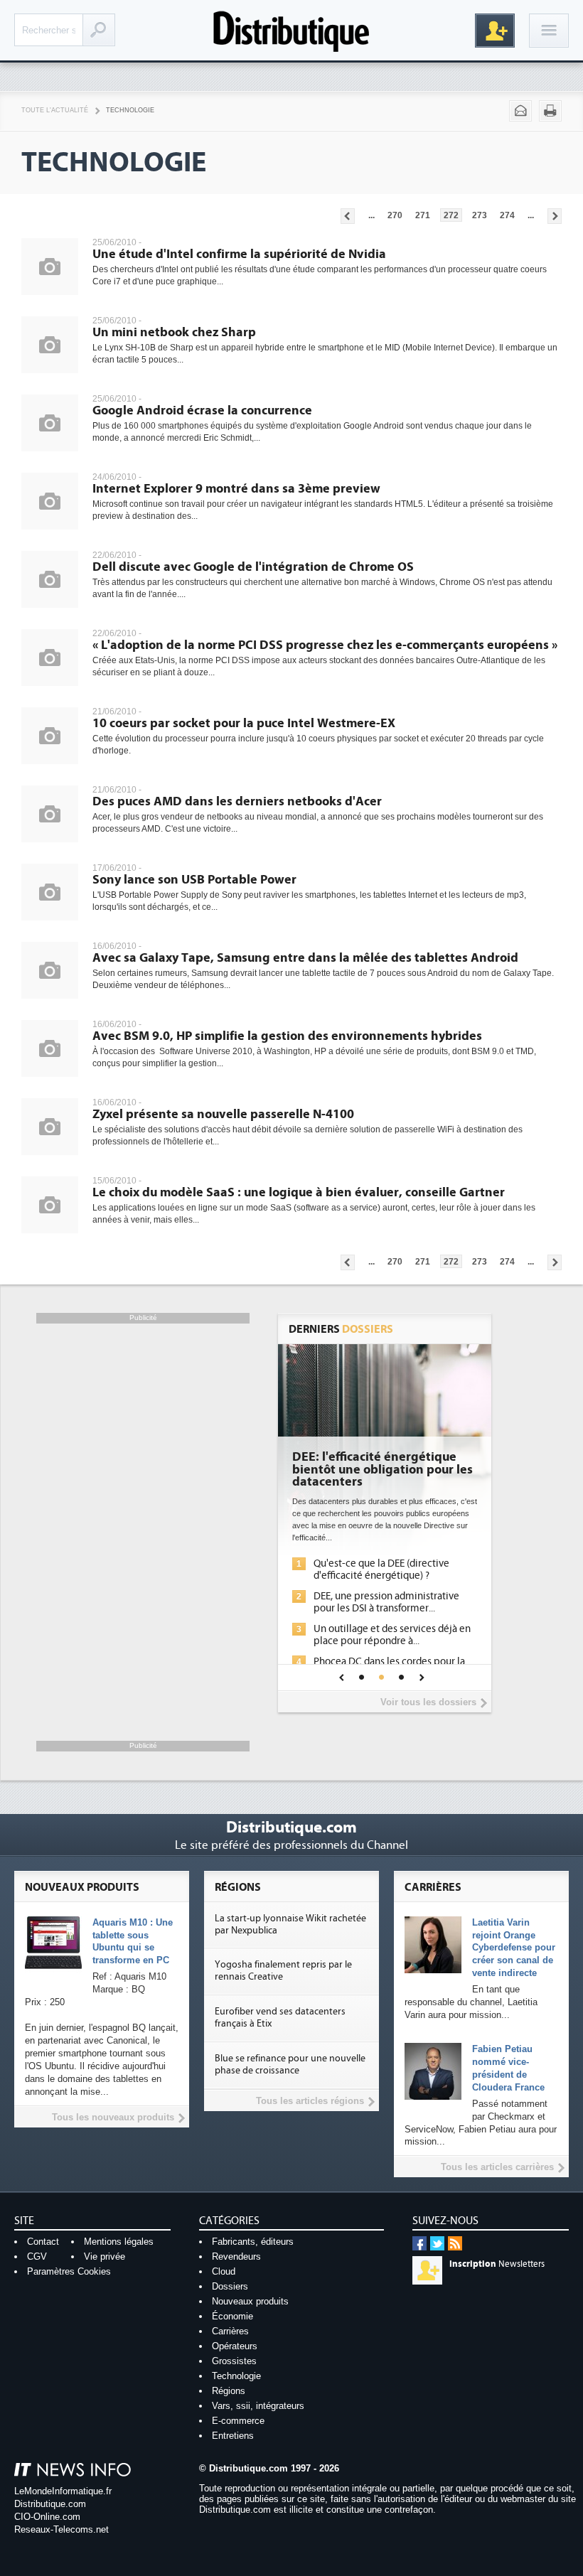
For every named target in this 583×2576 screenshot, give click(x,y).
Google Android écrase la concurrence (202, 410)
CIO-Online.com (47, 2517)
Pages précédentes (348, 216)
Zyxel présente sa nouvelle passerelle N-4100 (223, 1114)
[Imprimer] (550, 111)
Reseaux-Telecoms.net (61, 2529)
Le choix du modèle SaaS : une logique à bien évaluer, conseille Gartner (299, 1192)
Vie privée (105, 2256)
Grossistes (234, 2361)
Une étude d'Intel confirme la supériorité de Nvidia (239, 254)
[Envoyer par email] (520, 111)
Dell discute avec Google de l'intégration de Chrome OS (253, 567)
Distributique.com (50, 2504)
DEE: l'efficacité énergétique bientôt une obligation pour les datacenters (383, 1470)
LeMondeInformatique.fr (63, 2491)
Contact (43, 2242)
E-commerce (238, 2421)
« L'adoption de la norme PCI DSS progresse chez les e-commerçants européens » (325, 645)
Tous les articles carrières (497, 2167)
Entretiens (233, 2436)
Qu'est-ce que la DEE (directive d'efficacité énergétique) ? (381, 1569)
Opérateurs (235, 2346)
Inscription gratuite (495, 31)
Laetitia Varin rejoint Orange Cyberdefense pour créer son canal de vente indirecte (514, 1948)
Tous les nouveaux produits (113, 2117)
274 (507, 215)
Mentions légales (119, 2242)
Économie (232, 2316)
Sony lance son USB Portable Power (194, 880)
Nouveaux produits (250, 2301)
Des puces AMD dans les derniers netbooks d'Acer (237, 801)
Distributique (291, 30)
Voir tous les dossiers (428, 1702)
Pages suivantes (555, 216)
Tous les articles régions (310, 2101)
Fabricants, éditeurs (253, 2242)
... (371, 215)
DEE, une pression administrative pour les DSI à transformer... (386, 1602)
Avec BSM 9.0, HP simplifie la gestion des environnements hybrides (287, 1036)
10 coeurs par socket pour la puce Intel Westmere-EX (244, 723)
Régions (229, 2391)
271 (423, 215)
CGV (37, 2256)
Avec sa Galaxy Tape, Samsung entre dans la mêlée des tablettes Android (305, 958)
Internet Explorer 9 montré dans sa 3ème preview (236, 489)
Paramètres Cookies (69, 2271)
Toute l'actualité (55, 110)
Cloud (224, 2271)
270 (395, 215)
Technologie (130, 110)
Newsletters (497, 2264)
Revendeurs (236, 2256)
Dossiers (230, 2286)
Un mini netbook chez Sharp (174, 332)
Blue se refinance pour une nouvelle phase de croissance (290, 2065)
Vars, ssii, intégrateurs (258, 2406)
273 (480, 215)
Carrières (230, 2331)
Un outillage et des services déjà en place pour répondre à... (392, 1635)
